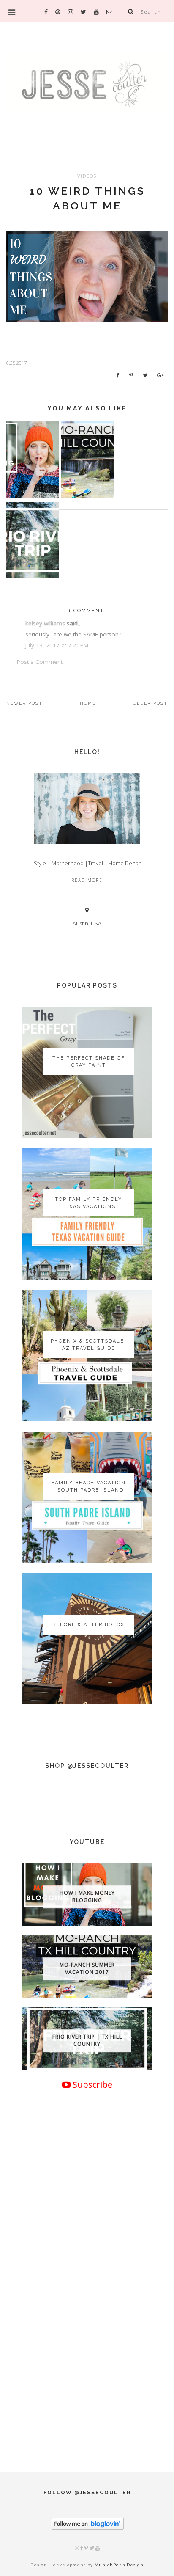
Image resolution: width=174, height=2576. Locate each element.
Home (88, 703)
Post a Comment (40, 662)
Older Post (150, 703)
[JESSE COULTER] (87, 95)
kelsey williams (45, 623)
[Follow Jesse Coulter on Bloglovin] (87, 2528)
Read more (87, 880)
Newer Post (24, 703)
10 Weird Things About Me (87, 198)
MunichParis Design (119, 2565)
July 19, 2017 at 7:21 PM (57, 645)
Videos (87, 176)
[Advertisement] (87, 2343)
